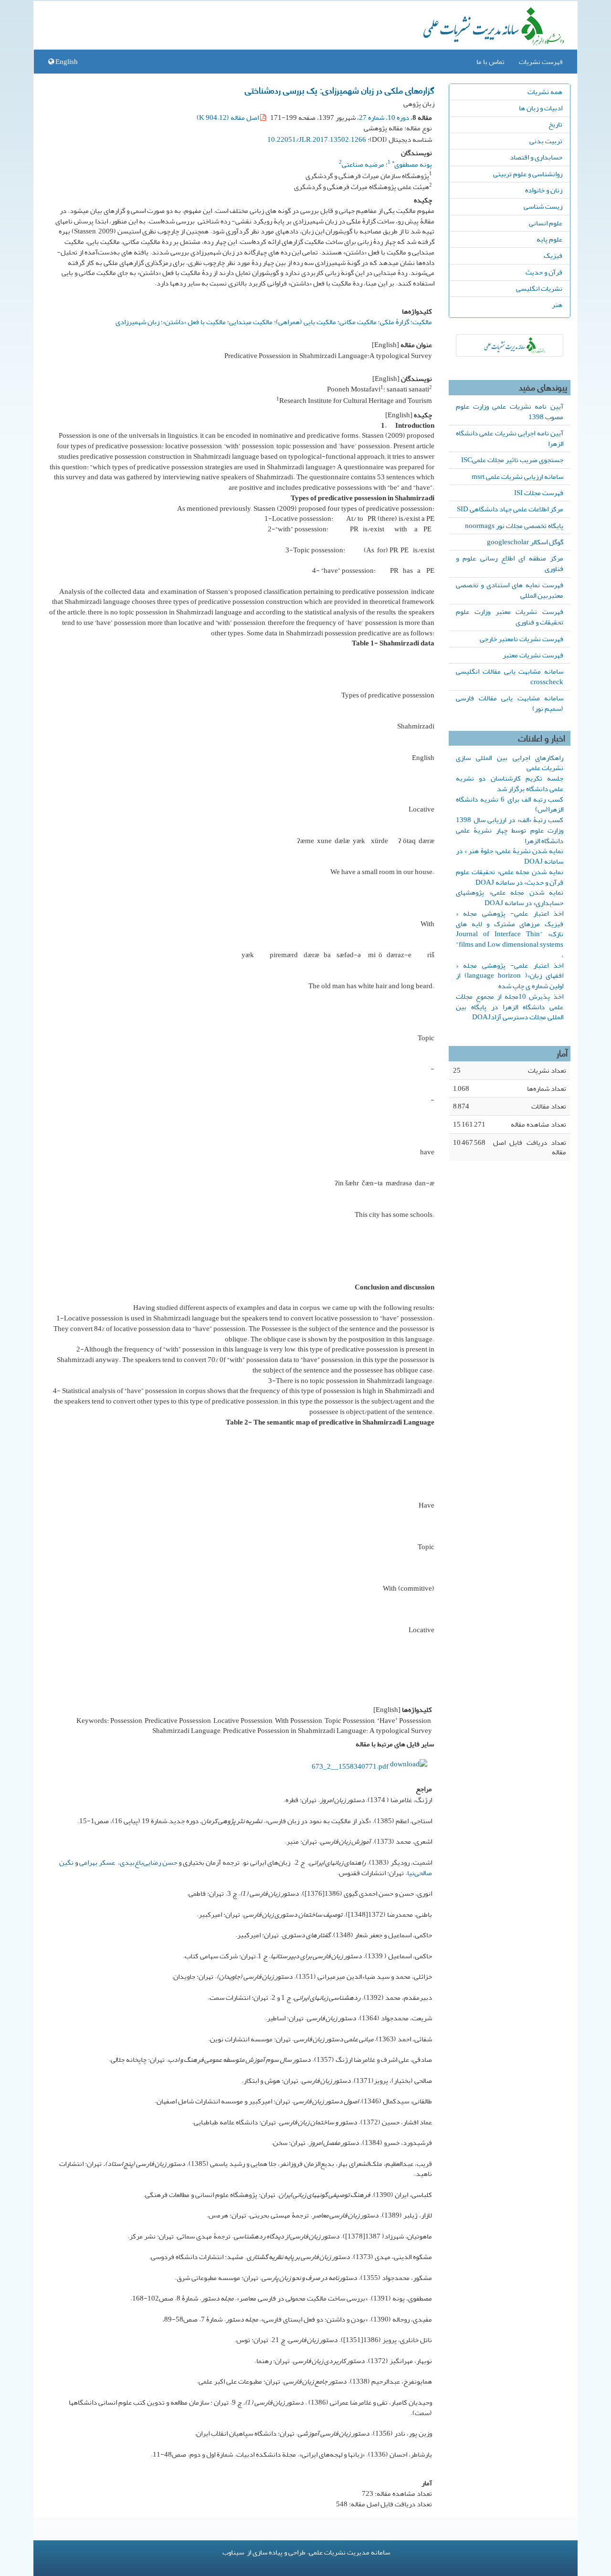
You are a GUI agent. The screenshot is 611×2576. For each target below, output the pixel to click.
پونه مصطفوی (412, 164)
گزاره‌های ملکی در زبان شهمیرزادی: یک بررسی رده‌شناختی (340, 90)
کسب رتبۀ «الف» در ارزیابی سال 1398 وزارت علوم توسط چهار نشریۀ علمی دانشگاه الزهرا (510, 830)
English (66, 62)
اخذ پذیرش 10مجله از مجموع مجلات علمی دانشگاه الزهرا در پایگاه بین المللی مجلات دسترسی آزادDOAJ (510, 1007)
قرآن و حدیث (544, 272)
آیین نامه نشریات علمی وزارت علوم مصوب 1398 (510, 412)
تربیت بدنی (546, 141)
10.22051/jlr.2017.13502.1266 (317, 139)
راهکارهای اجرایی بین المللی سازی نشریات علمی (510, 763)
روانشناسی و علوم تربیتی (528, 174)
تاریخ (555, 124)
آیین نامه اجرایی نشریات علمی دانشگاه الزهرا (510, 438)
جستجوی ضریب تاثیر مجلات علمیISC (512, 460)
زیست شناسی (543, 206)
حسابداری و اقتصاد (536, 157)
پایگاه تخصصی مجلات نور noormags (514, 526)
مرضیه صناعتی (363, 164)
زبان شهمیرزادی (137, 322)
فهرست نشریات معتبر (533, 655)
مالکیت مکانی (358, 322)
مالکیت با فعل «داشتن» (194, 322)
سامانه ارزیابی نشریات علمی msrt (517, 476)
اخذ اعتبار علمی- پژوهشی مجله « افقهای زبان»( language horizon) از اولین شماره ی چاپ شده (510, 976)
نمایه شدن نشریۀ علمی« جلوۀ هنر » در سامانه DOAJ (510, 856)
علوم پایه (549, 239)
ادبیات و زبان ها (541, 108)
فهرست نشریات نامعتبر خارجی (521, 639)
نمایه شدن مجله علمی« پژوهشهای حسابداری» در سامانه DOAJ (510, 897)
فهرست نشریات (541, 62)
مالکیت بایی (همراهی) (306, 322)
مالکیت (422, 322)
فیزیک (553, 255)
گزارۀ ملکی (395, 322)
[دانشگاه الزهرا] (510, 345)
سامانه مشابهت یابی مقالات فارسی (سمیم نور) (510, 703)
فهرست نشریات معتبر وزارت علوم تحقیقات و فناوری (510, 617)
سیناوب (233, 2552)
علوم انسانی (546, 223)
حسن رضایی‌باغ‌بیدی (148, 1862)
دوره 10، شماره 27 (384, 117)
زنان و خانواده (544, 190)
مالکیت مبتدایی (251, 322)
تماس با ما (490, 62)
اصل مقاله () (228, 117)
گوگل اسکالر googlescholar (525, 542)
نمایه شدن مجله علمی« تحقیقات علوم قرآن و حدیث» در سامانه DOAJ (510, 877)
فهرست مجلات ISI (539, 493)
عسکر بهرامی (97, 1862)
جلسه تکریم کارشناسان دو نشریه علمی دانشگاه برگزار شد (510, 783)
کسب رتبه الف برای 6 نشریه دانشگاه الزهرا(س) (510, 804)
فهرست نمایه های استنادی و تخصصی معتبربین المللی (510, 590)
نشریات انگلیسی (539, 288)
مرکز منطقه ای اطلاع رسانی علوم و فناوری (510, 563)
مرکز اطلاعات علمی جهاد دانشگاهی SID (510, 509)
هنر (557, 305)
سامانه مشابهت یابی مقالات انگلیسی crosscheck (510, 676)
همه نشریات (545, 92)
